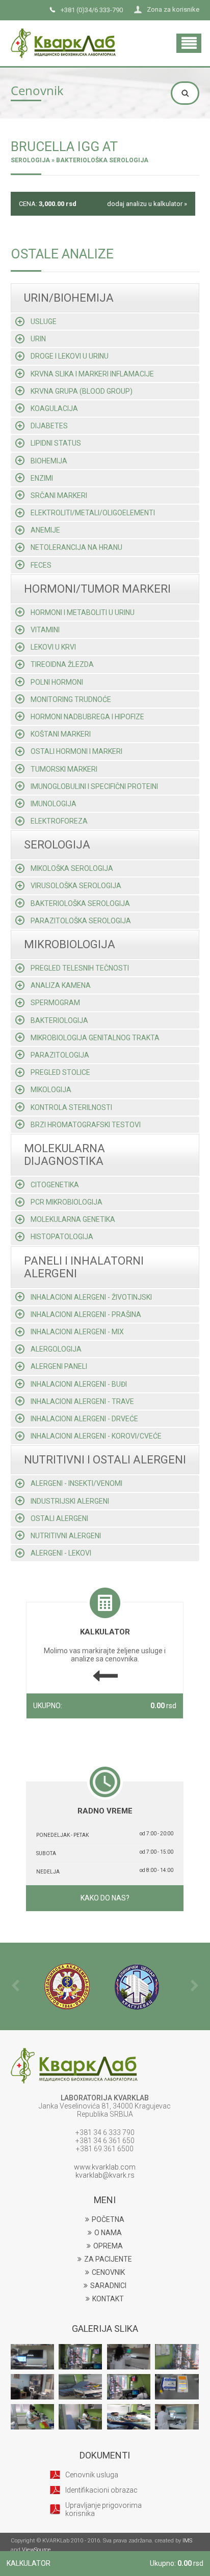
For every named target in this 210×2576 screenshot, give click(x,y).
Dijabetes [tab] (49, 426)
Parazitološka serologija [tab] (81, 921)
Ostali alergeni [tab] (59, 1518)
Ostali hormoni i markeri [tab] (76, 751)
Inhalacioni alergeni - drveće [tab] (84, 1419)
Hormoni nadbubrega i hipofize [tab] (87, 717)
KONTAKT (108, 2299)
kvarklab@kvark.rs (105, 2175)
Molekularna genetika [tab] (73, 1219)
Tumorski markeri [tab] (64, 769)
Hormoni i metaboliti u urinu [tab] (83, 612)
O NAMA (108, 2233)
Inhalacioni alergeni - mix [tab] (77, 1332)
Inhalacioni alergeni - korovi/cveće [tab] (96, 1436)
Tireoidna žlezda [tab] (62, 664)
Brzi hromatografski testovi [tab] (86, 1125)
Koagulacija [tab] (54, 408)
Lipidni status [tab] (56, 443)
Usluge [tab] (44, 321)
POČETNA (108, 2219)
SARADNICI (108, 2286)
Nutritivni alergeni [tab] (66, 1536)
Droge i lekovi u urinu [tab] (70, 356)
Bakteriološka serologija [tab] (80, 903)
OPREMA (108, 2246)
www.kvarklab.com (105, 2167)
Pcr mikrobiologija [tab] (67, 1202)
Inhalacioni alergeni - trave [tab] (82, 1401)
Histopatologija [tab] (62, 1237)
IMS (187, 2541)
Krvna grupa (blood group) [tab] (82, 391)
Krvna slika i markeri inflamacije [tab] (92, 374)
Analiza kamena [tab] (61, 985)
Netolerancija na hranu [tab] (76, 547)
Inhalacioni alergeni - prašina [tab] (86, 1314)
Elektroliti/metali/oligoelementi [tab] (93, 513)
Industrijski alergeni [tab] (70, 1501)
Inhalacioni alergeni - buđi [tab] (79, 1384)
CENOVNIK (108, 2272)
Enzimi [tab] (42, 478)
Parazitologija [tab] (60, 1055)
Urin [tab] (38, 339)
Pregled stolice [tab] (60, 1072)
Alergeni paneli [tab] (59, 1366)
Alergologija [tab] (56, 1349)
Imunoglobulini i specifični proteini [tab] (94, 786)
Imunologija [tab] (54, 804)
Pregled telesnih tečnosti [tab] (80, 968)
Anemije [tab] (45, 530)
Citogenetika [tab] (55, 1185)
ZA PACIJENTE (108, 2259)
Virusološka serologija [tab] (76, 886)
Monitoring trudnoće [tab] (71, 699)
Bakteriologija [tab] (59, 1020)
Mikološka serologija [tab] (72, 868)
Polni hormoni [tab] (57, 682)
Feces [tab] (41, 565)
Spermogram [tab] (55, 1003)
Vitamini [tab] (45, 630)
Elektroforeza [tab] (59, 821)
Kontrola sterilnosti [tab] (71, 1107)
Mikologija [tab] (51, 1090)
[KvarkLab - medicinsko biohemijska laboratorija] (63, 33)
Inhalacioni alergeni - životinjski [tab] (91, 1297)
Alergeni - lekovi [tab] (61, 1553)
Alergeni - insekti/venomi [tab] (76, 1483)
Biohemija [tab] (49, 461)
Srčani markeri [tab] (59, 495)
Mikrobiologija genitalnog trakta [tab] (95, 1038)
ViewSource (36, 2550)
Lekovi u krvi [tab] (53, 647)
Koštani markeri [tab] (61, 734)
